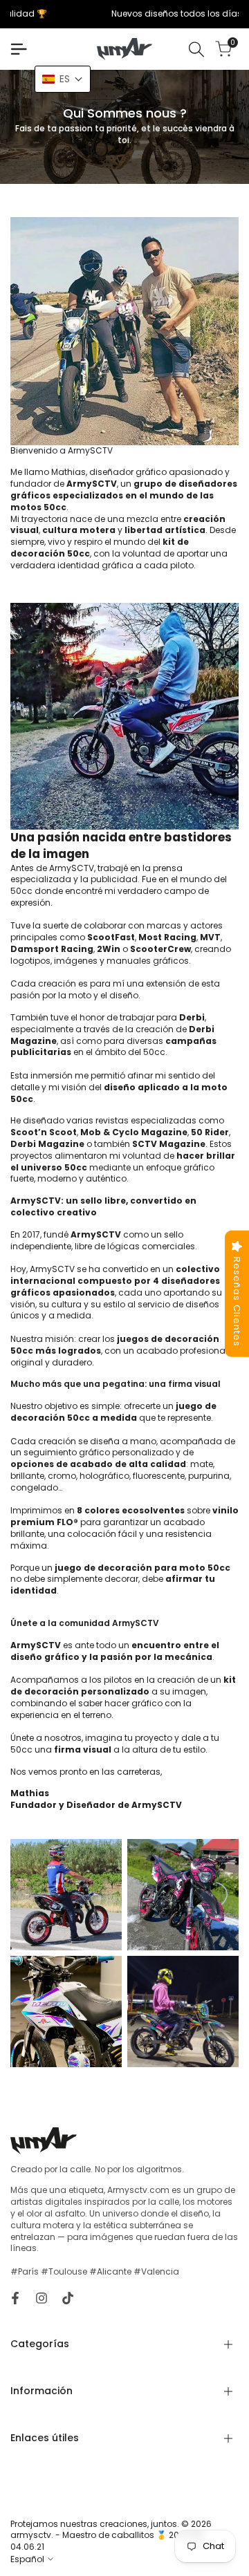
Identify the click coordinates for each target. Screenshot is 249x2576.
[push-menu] (19, 49)
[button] (63, 79)
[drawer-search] (196, 49)
